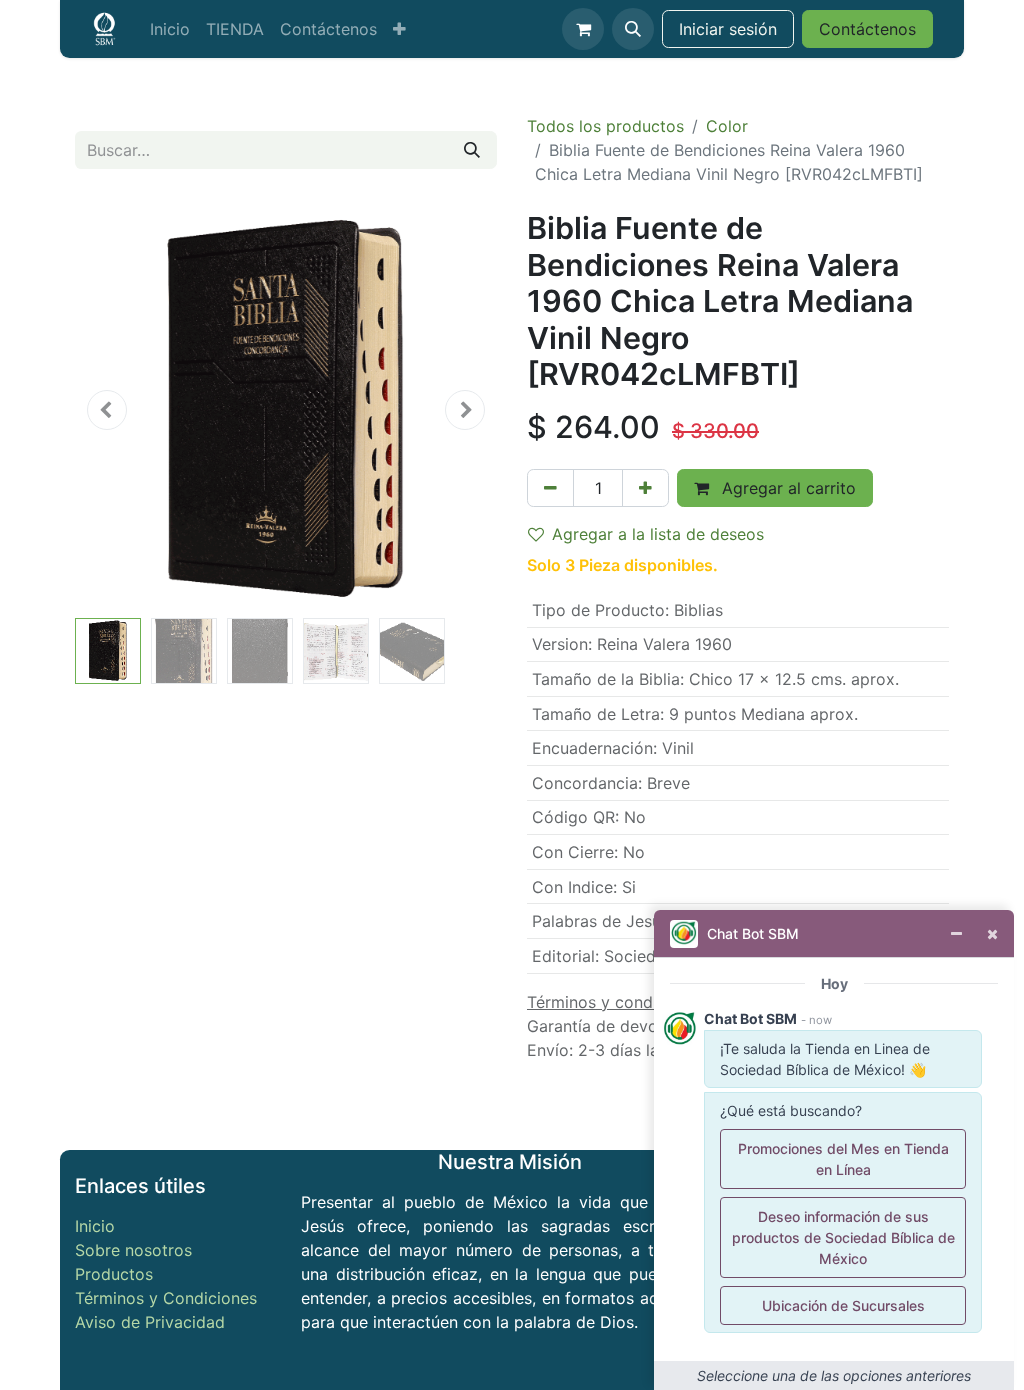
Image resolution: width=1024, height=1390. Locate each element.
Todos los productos (605, 126)
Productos (114, 1274)
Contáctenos (867, 29)
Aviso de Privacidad (150, 1322)
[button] (633, 29)
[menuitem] (170, 29)
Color (727, 126)
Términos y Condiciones (166, 1298)
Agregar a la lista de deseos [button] (658, 534)
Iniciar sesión (728, 29)
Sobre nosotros (133, 1250)
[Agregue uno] (645, 488)
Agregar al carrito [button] (786, 488)
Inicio (95, 1226)
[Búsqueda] (472, 150)
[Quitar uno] (550, 488)
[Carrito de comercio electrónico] (583, 29)
